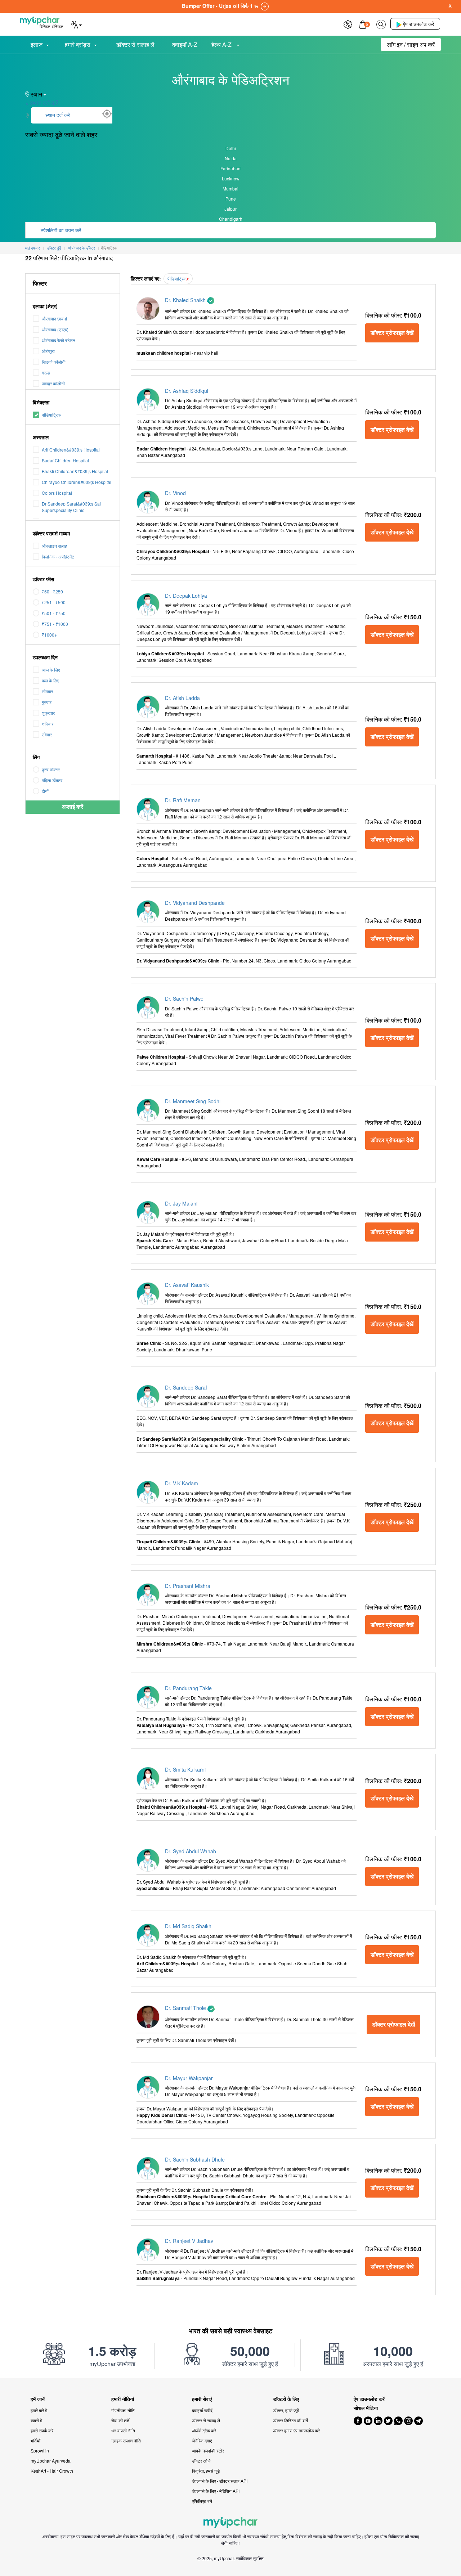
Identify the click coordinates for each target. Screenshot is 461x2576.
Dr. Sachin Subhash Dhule (195, 2159)
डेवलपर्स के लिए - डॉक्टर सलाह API (220, 2481)
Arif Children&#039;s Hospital (71, 450)
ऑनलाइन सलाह (54, 546)
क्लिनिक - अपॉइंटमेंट (58, 557)
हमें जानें (38, 2399)
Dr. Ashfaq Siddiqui (187, 391)
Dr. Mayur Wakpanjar (189, 2078)
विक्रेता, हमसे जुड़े (206, 2471)
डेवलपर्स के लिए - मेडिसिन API (216, 2491)
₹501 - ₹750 (54, 613)
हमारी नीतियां (123, 2399)
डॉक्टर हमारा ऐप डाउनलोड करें (296, 2430)
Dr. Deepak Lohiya (186, 596)
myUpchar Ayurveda (51, 2461)
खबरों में (36, 2420)
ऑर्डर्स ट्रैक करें (204, 2430)
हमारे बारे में (39, 2410)
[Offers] (348, 24)
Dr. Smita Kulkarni (185, 1769)
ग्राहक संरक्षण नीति (126, 2440)
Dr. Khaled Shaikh (186, 300)
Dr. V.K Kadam (182, 1483)
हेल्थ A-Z (222, 44)
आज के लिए (51, 670)
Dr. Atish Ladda (182, 698)
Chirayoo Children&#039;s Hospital (77, 482)
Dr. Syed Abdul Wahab (191, 1851)
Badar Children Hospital (65, 460)
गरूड (46, 373)
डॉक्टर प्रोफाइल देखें (392, 333)
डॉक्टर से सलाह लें (135, 44)
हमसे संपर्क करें (42, 2430)
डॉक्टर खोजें (201, 2461)
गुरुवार (47, 702)
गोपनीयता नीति (123, 2410)
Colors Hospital (57, 493)
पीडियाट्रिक (51, 415)
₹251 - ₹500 (54, 602)
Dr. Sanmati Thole (186, 2008)
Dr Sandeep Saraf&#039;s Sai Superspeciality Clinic (71, 507)
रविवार (47, 734)
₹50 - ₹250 (52, 591)
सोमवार (47, 691)
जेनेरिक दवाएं (202, 2440)
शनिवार (48, 724)
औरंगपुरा (48, 351)
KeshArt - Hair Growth (52, 2471)
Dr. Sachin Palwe (184, 998)
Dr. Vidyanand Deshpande (195, 903)
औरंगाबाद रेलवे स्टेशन (59, 340)
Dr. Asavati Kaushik (187, 1285)
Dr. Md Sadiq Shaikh (188, 1926)
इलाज (37, 44)
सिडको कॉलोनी (54, 362)
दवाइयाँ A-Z (185, 44)
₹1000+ (49, 635)
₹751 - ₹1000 (55, 624)
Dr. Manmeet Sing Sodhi (193, 1101)
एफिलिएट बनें (202, 2501)
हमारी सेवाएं (202, 2399)
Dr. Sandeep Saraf (186, 1387)
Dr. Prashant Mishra (188, 1586)
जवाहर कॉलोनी (53, 383)
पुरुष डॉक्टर (51, 769)
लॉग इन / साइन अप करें (411, 44)
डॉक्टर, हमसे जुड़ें (286, 2410)
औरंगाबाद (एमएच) (55, 329)
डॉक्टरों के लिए (286, 2399)
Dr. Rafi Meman (183, 800)
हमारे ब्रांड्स (78, 44)
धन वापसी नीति (123, 2430)
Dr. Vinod (175, 493)
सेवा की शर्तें (120, 2420)
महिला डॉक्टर (52, 780)
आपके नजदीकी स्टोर (208, 2451)
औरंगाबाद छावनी (54, 318)
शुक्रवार (48, 713)
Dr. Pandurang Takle (188, 1688)
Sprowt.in (40, 2451)
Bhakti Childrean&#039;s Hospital (75, 471)
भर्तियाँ (35, 2440)
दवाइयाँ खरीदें (202, 2410)
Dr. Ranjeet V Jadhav (189, 2241)
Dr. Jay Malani (181, 1203)
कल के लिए (50, 680)
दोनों (45, 791)
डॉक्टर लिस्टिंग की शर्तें (290, 2420)
